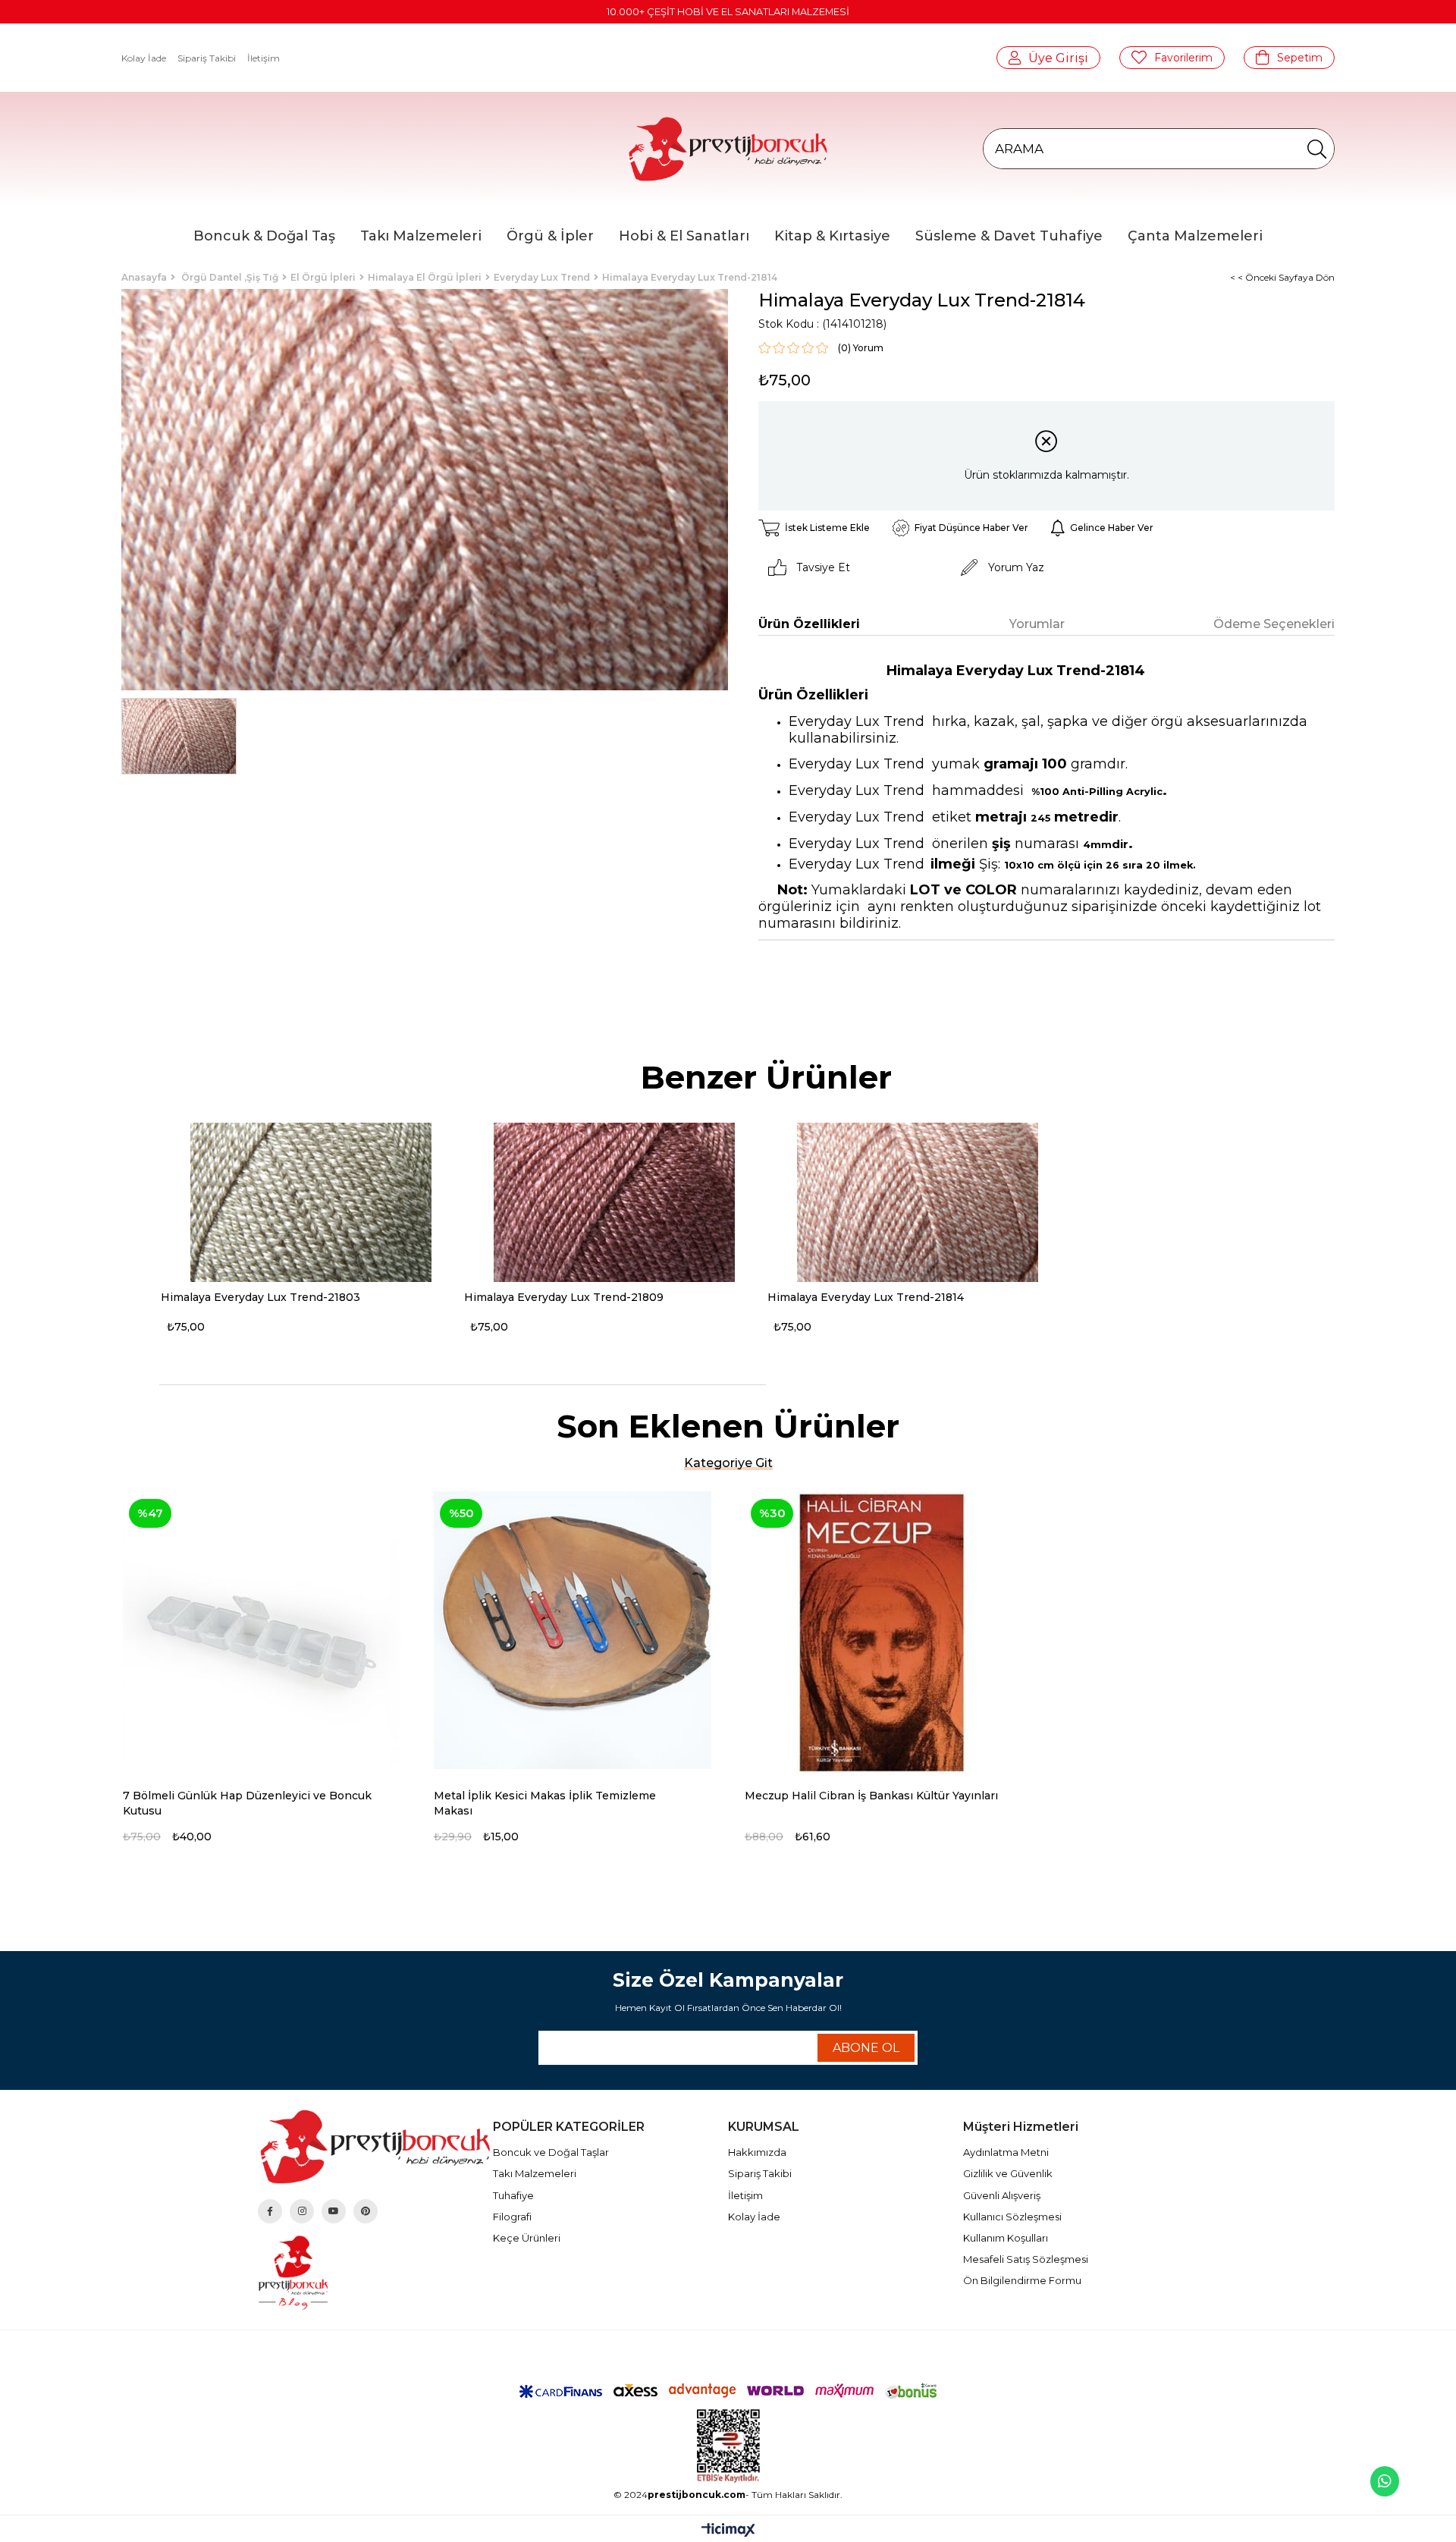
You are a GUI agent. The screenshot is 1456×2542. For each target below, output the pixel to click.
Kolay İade (144, 58)
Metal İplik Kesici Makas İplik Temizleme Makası (545, 1803)
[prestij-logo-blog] (375, 2273)
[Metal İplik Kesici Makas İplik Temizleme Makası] (573, 1630)
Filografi (512, 2217)
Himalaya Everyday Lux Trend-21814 (866, 1297)
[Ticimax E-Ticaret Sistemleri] (728, 2531)
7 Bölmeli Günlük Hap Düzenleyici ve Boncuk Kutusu (247, 1803)
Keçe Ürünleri (527, 2238)
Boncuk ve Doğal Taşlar (551, 2152)
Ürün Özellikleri (809, 624)
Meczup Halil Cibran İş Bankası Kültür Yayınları (871, 1796)
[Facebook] (270, 2211)
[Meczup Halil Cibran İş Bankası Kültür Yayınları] (883, 1630)
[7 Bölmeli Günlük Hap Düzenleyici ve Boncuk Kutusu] (262, 1630)
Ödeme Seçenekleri (1274, 624)
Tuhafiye (513, 2195)
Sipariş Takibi (207, 58)
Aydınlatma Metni (1006, 2152)
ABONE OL (866, 2048)
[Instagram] (302, 2211)
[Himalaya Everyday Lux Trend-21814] (918, 1202)
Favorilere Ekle (395, 1797)
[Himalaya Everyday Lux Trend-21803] (311, 1202)
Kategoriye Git (728, 1463)
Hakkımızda (757, 2152)
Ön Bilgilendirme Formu (1022, 2280)
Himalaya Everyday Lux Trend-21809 (564, 1297)
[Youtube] (334, 2211)
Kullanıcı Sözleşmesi (1012, 2217)
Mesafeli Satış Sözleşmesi (1026, 2259)
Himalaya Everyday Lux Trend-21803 (260, 1297)
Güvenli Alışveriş (1002, 2195)
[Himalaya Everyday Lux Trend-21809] (614, 1202)
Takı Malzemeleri (535, 2173)
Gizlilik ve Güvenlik (1008, 2173)
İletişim (264, 58)
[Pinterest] (366, 2211)
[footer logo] (375, 2146)
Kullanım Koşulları (1006, 2238)
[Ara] (1317, 149)
